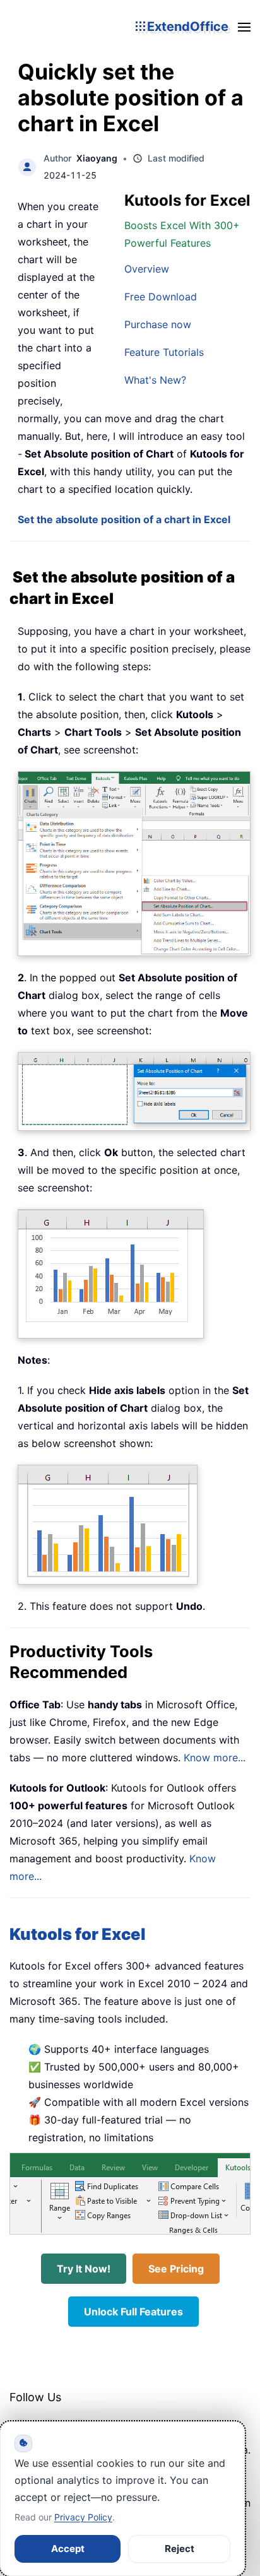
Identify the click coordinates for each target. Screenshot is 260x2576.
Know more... (215, 1758)
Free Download (161, 297)
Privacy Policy (83, 2517)
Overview (147, 269)
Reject (180, 2549)
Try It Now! (84, 2269)
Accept (68, 2549)
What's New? (155, 380)
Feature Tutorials (164, 352)
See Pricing (176, 2269)
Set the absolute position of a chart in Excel (124, 519)
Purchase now (158, 324)
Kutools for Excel (78, 1934)
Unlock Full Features (133, 2312)
